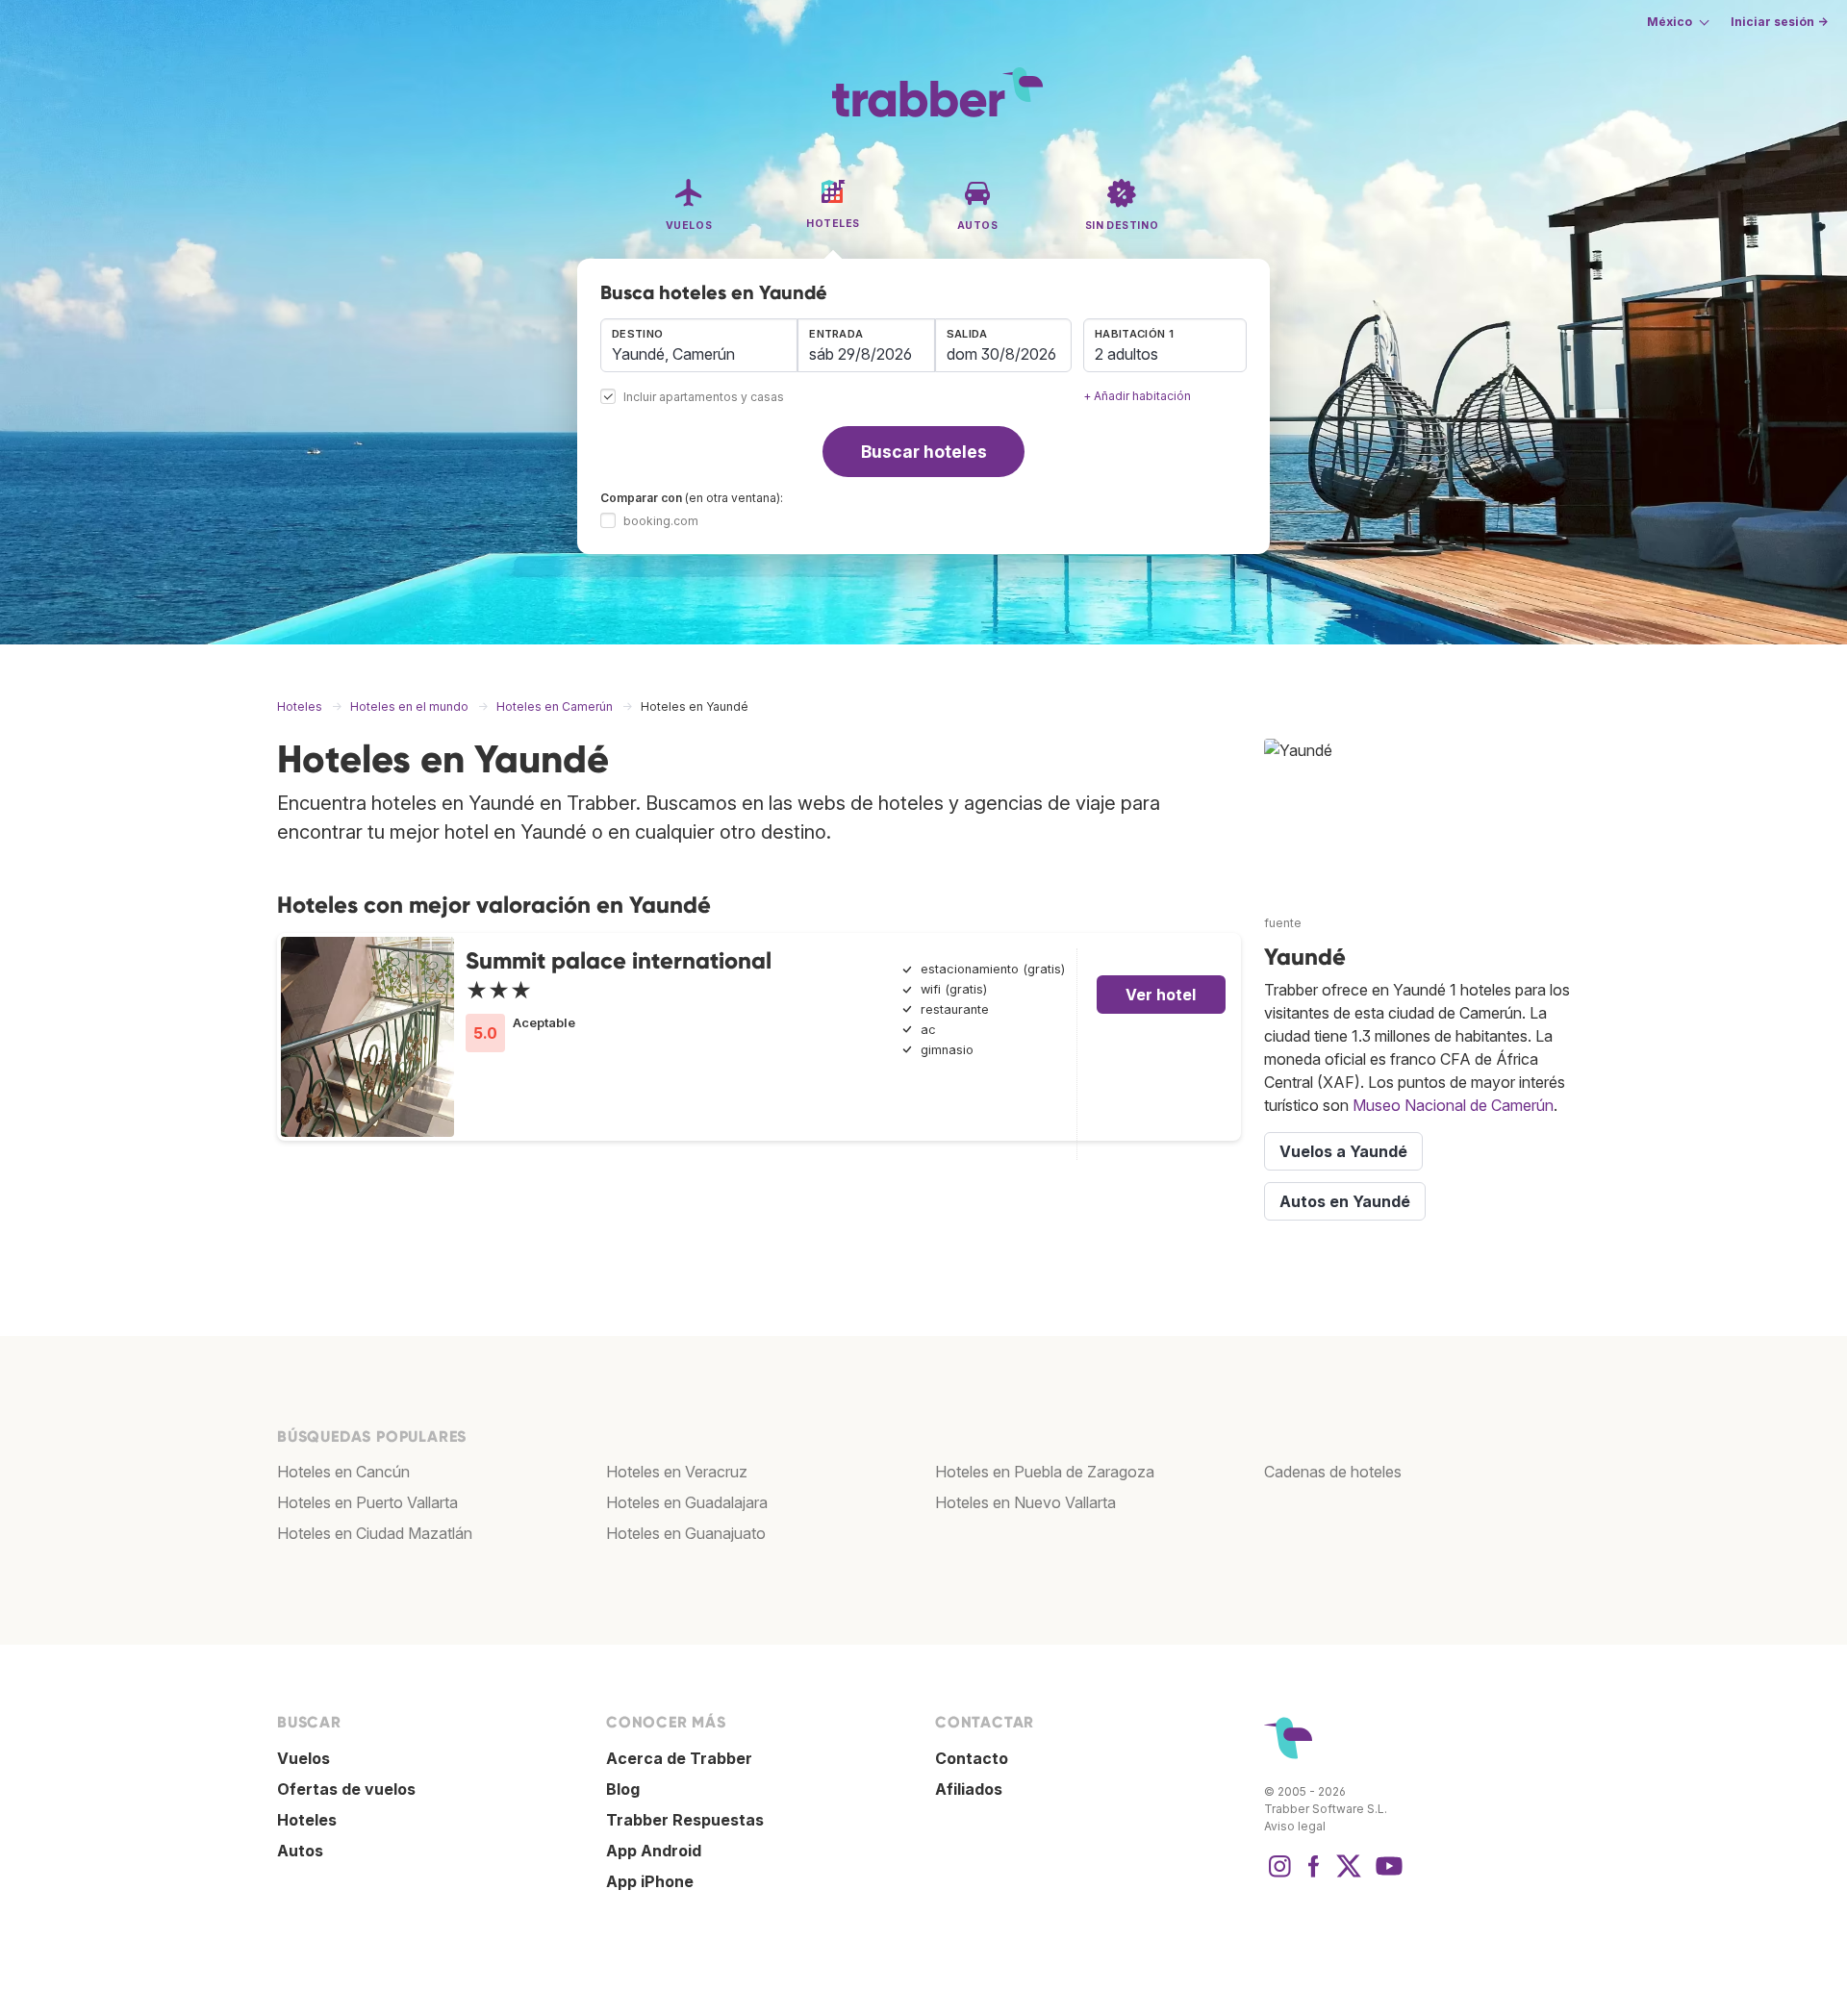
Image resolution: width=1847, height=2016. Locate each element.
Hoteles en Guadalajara (687, 1502)
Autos (300, 1851)
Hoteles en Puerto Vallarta (367, 1502)
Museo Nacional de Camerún (1453, 1105)
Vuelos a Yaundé (1343, 1151)
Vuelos (304, 1758)
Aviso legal (1295, 1826)
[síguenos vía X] (1349, 1876)
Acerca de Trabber (679, 1758)
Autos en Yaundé (1345, 1201)
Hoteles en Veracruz (677, 1472)
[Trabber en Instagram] (1279, 1876)
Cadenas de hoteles (1333, 1472)
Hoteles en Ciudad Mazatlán (375, 1533)
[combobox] (699, 345)
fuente (1283, 923)
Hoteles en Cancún (343, 1472)
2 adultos (1126, 354)
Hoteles (307, 1820)
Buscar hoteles (924, 452)
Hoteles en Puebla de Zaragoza (1045, 1472)
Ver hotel (1161, 995)
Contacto (972, 1758)
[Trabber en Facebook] (1314, 1876)
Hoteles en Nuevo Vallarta (1025, 1502)
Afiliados (969, 1789)
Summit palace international (619, 960)
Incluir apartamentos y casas (704, 398)
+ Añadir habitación (1137, 396)
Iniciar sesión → (1779, 22)
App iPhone (650, 1881)
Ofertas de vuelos (346, 1789)
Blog (623, 1789)
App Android (654, 1851)
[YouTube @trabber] (1386, 1876)
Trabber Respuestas (685, 1820)
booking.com (661, 521)
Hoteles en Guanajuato (686, 1533)
